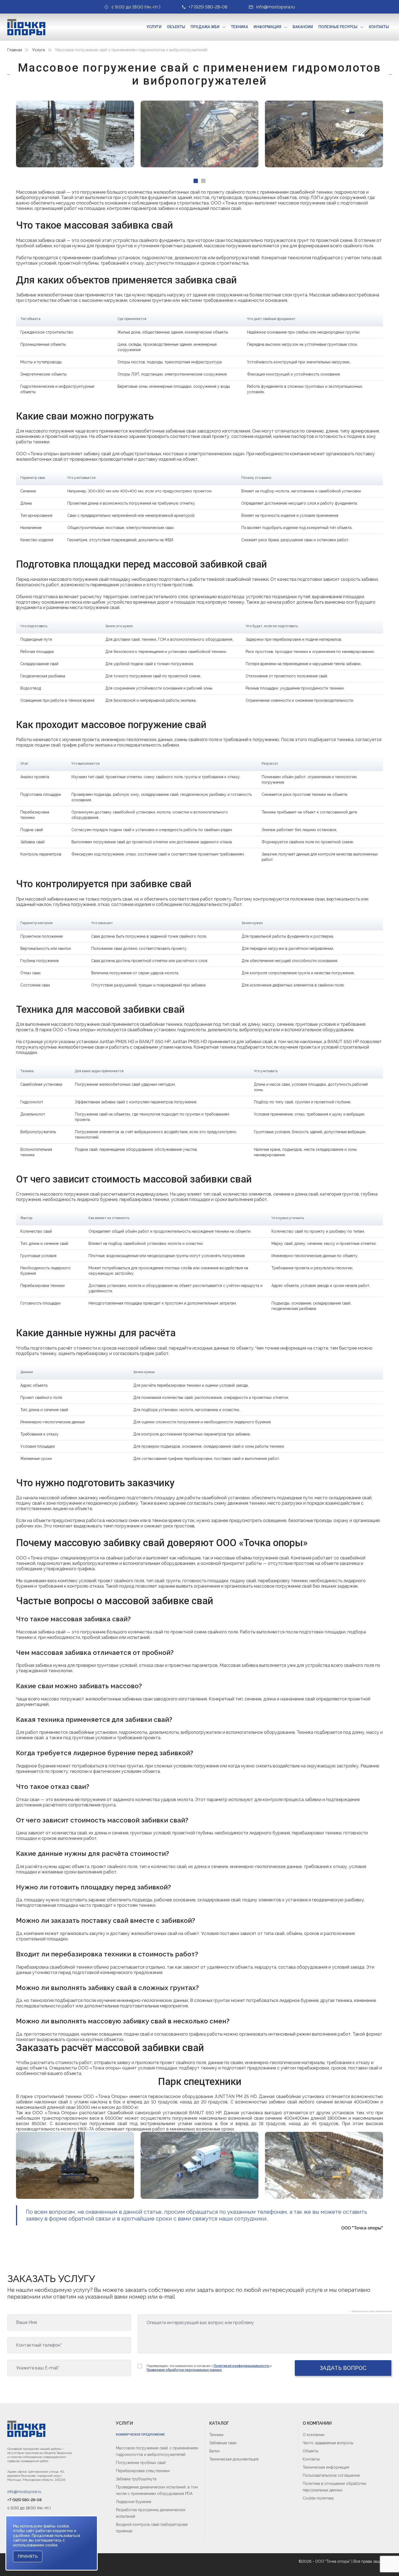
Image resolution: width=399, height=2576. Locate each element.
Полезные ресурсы (338, 27)
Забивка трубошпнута (136, 2479)
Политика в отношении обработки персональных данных (334, 2487)
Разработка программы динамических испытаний (151, 2513)
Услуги (154, 27)
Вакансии (303, 27)
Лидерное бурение (134, 2502)
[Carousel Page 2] (203, 181)
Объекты (176, 27)
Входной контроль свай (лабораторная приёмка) (152, 2528)
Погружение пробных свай (141, 2463)
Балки (214, 2451)
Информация (267, 27)
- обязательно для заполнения (370, 2311)
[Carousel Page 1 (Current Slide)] (196, 181)
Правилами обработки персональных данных (184, 2370)
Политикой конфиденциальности (242, 2366)
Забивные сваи (223, 2443)
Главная (15, 50)
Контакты (379, 27)
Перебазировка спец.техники (143, 2471)
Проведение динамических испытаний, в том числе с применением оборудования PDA (157, 2490)
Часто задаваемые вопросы (328, 2443)
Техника (240, 27)
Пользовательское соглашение (331, 2475)
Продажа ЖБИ (205, 27)
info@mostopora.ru (24, 2492)
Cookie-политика (318, 2498)
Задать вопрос (343, 2368)
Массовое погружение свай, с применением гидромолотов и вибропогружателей (157, 2451)
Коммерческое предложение (140, 2435)
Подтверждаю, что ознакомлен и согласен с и (209, 2368)
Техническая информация (326, 2467)
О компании (313, 2435)
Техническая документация (234, 2459)
